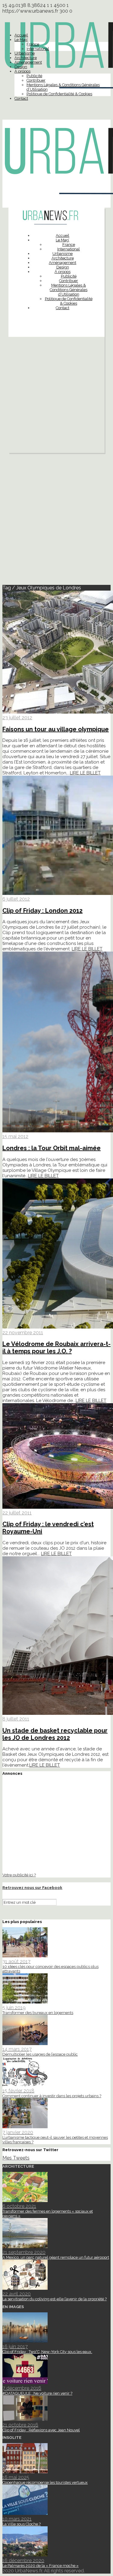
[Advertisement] (56, 396)
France (33, 44)
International (38, 49)
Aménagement (28, 62)
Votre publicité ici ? (19, 1875)
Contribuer (36, 80)
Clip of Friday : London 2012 (42, 911)
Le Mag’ (21, 40)
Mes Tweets (16, 2158)
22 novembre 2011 (23, 1333)
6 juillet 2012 (16, 899)
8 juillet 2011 (16, 1719)
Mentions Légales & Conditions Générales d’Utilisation (69, 290)
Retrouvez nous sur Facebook (32, 1888)
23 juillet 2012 (17, 718)
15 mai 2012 (15, 1136)
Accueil (21, 35)
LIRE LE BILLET (85, 773)
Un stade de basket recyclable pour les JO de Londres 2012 (55, 1734)
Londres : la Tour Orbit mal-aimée (52, 1148)
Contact (21, 98)
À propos (22, 71)
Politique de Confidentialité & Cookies (59, 94)
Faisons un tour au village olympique (56, 729)
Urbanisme (25, 53)
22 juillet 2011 (17, 1513)
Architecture (26, 58)
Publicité (34, 76)
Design (21, 67)
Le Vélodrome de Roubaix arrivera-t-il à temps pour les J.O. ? (56, 1348)
